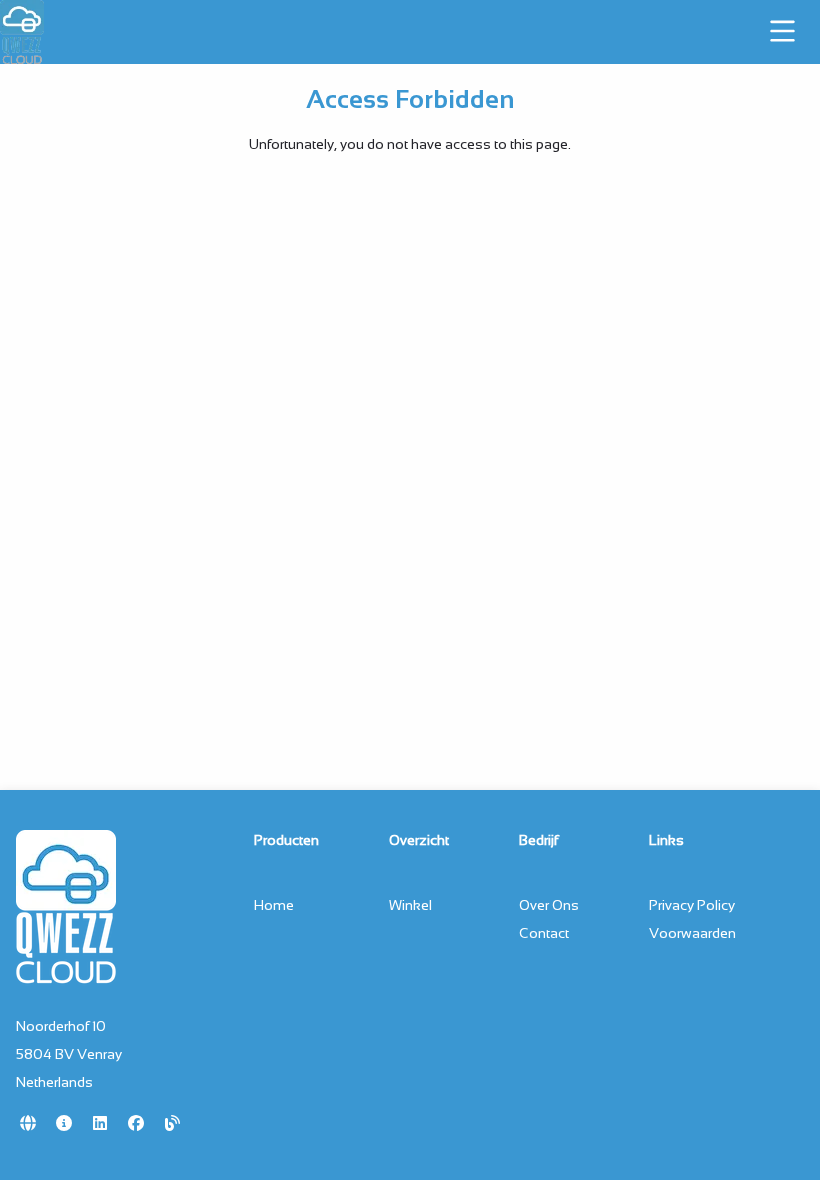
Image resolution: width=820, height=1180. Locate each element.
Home (274, 905)
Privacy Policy (692, 905)
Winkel (410, 905)
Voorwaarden (692, 933)
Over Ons (549, 905)
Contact (544, 933)
